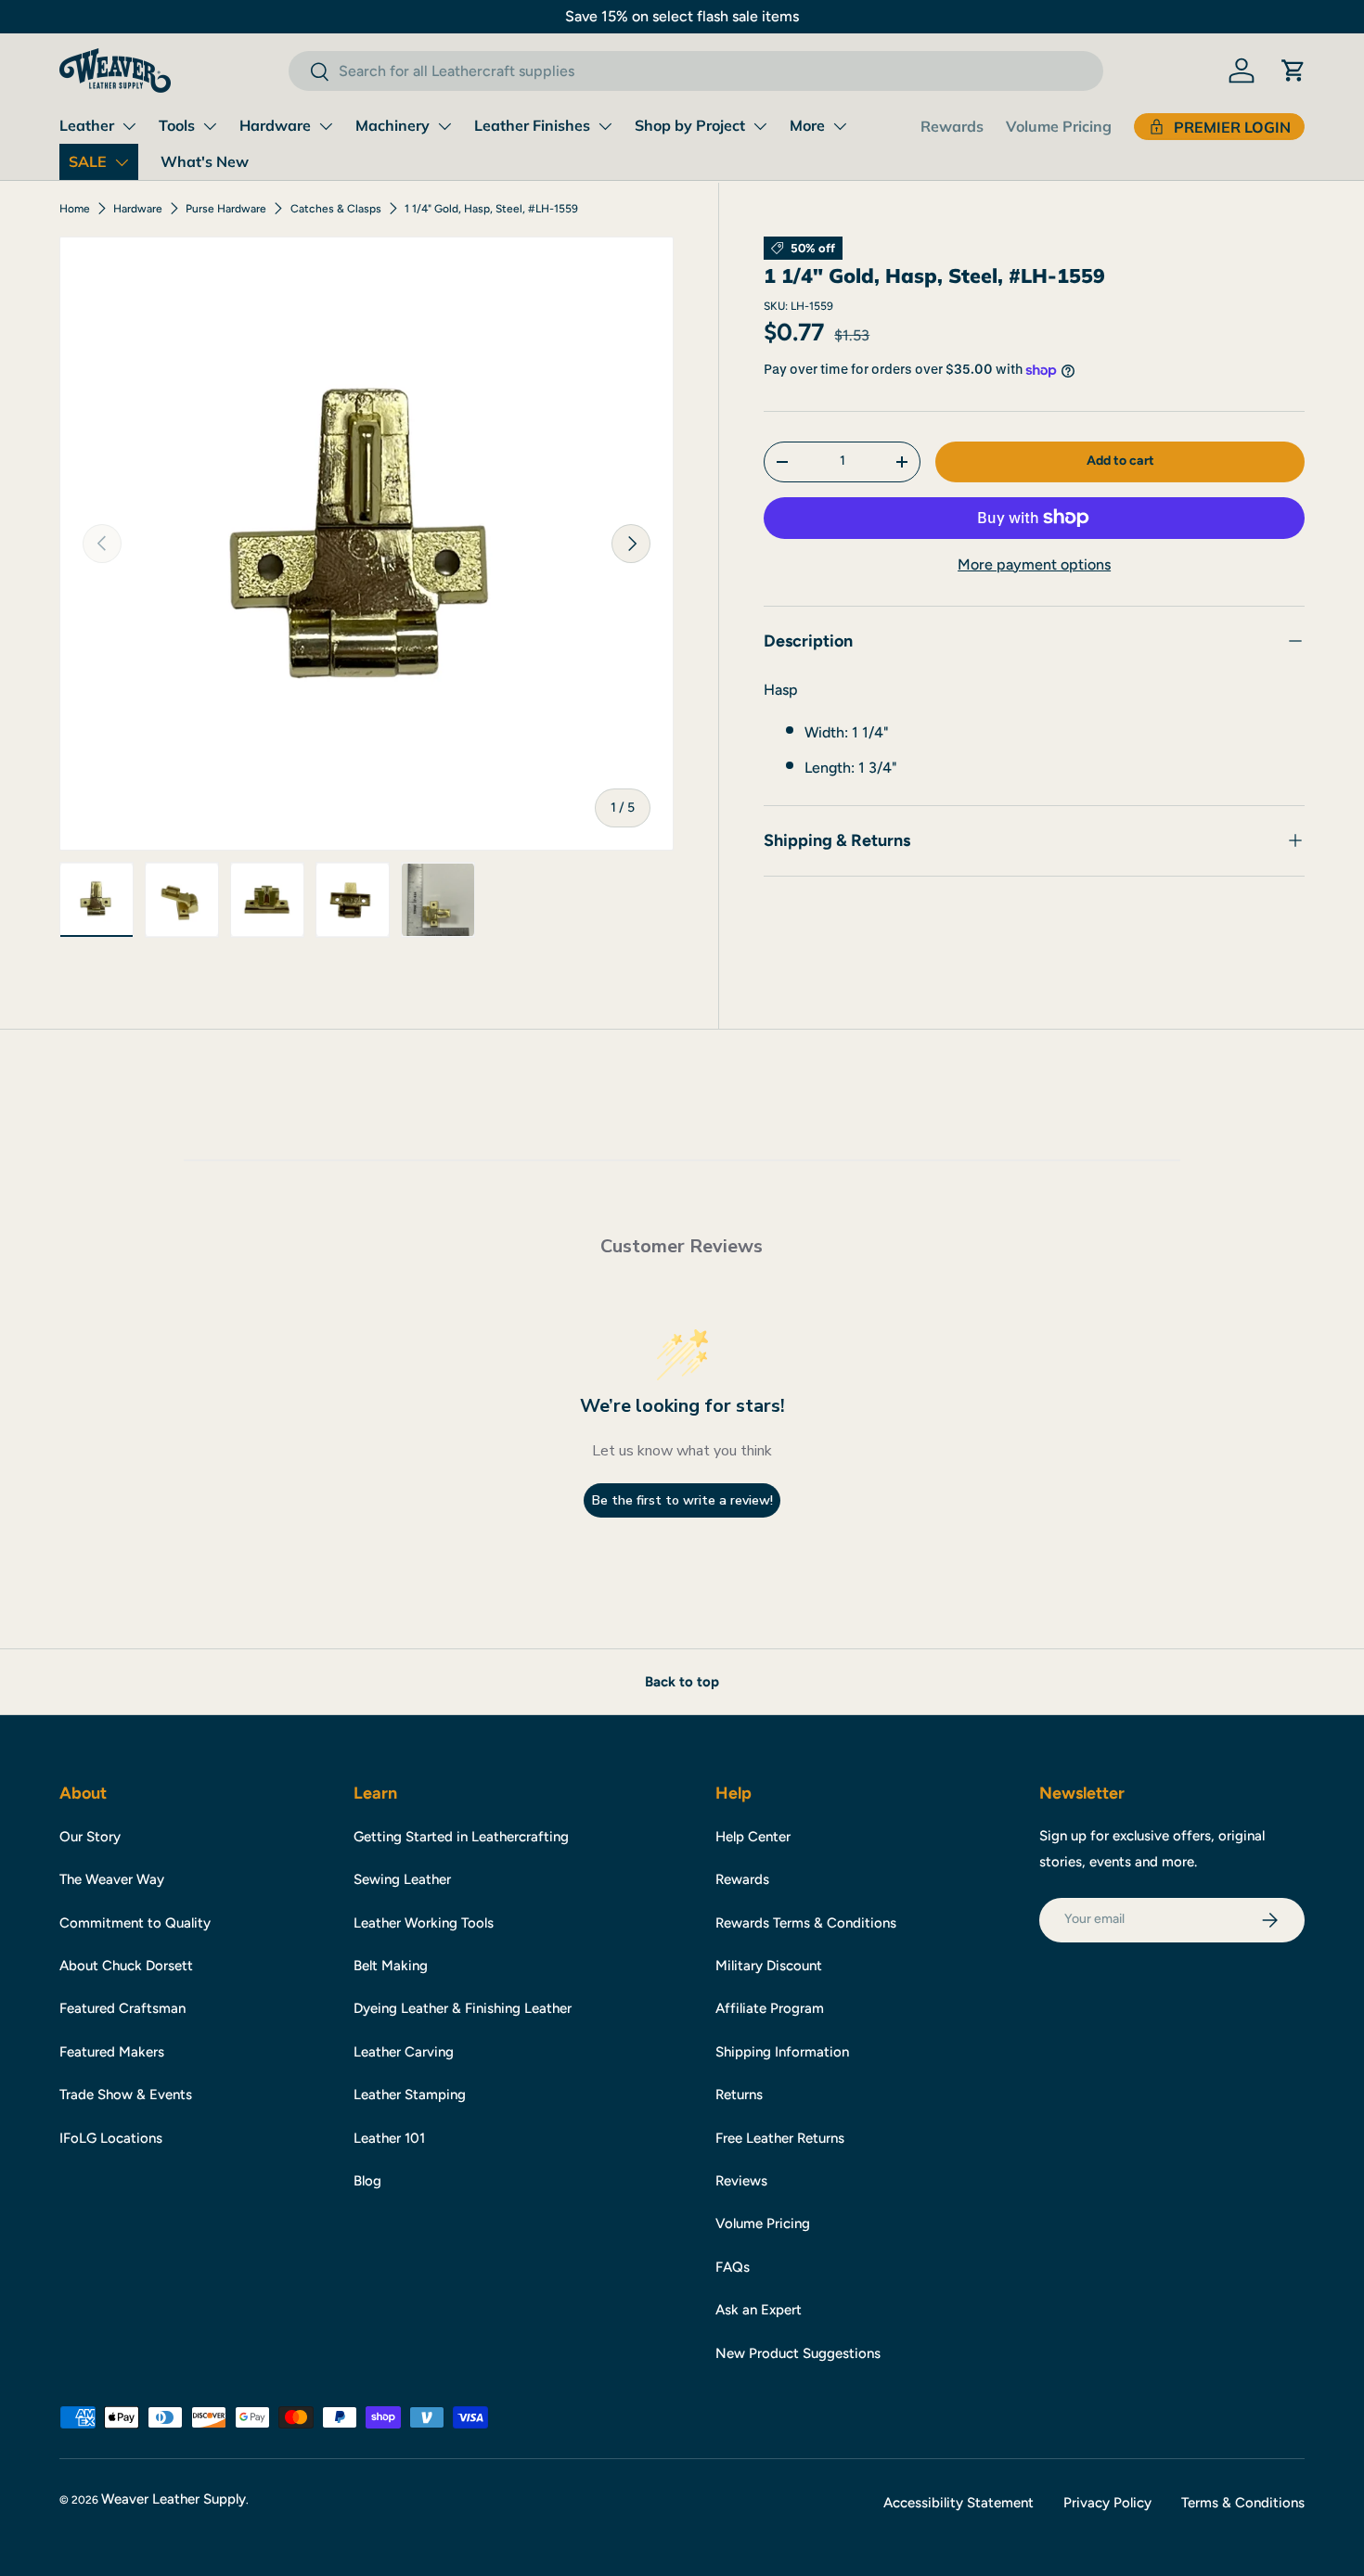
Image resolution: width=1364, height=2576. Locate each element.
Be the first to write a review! (682, 1500)
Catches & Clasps (336, 209)
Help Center (753, 1837)
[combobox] (696, 71)
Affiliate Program (770, 2008)
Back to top (682, 1682)
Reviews (741, 2181)
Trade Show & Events (126, 2095)
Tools (177, 125)
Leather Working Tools (424, 1923)
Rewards (952, 126)
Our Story (90, 1837)
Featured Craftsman (122, 2008)
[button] (1293, 70)
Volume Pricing (1059, 126)
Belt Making (391, 1966)
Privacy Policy (1107, 2503)
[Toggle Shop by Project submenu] (760, 126)
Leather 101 (389, 2138)
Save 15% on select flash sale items (682, 16)
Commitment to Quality (135, 1923)
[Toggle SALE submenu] (122, 162)
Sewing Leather (402, 1879)
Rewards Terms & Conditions (806, 1923)
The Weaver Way (112, 1879)
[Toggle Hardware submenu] (326, 126)
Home (75, 209)
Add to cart (1120, 461)
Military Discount (769, 1966)
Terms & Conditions (1243, 2503)
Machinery (392, 125)
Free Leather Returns (780, 2138)
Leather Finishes (532, 125)
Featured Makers (112, 2052)
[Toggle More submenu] (840, 126)
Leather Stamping (410, 2095)
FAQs (733, 2267)
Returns (739, 2095)
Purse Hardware (226, 209)
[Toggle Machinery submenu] (444, 126)
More (807, 125)
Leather (87, 125)
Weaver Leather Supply (174, 2499)
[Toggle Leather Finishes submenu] (605, 126)
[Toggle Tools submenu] (210, 126)
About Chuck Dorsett (126, 1966)
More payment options (1034, 564)
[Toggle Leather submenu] (129, 126)
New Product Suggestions (798, 2353)
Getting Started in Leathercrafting (461, 1837)
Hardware (275, 125)
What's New (205, 161)
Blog (367, 2181)
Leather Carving (404, 2052)
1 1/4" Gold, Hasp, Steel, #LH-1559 (491, 209)
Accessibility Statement (959, 2503)
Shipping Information (782, 2052)
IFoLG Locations (111, 2138)
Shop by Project (690, 125)
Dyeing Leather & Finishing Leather (463, 2008)
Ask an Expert (759, 2310)
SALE (88, 161)
